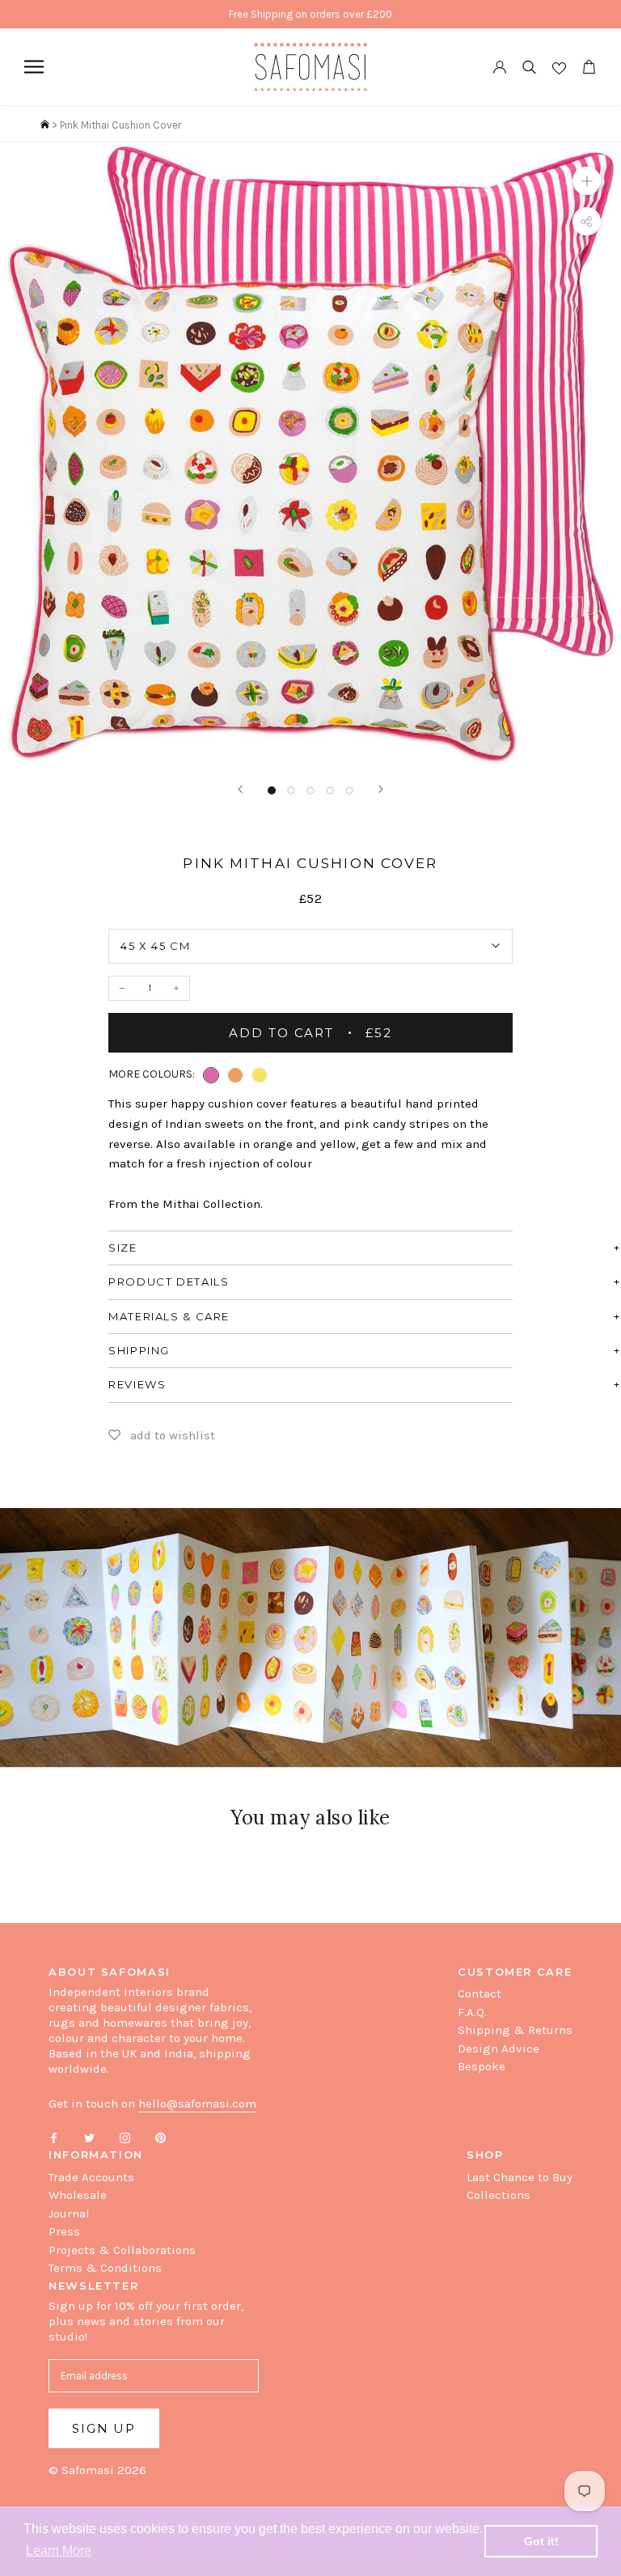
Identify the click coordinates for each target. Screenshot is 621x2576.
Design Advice (498, 2049)
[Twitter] (89, 2137)
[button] (211, 1075)
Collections (498, 2195)
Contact (479, 1993)
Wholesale (78, 2195)
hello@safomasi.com (197, 2104)
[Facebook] (54, 2137)
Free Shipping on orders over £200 (310, 14)
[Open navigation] (34, 67)
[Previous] (240, 789)
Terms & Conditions (105, 2268)
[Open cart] (589, 67)
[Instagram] (125, 2137)
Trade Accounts (91, 2177)
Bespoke (482, 2066)
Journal (69, 2214)
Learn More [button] (59, 2551)
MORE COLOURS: (152, 1074)
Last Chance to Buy (520, 2177)
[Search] (529, 67)
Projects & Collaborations (122, 2250)
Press (64, 2231)
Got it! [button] (541, 2541)
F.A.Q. (472, 2012)
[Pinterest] (161, 2137)
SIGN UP (104, 2428)
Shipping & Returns (515, 2030)
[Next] (381, 789)
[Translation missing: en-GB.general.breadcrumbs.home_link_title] (45, 125)
